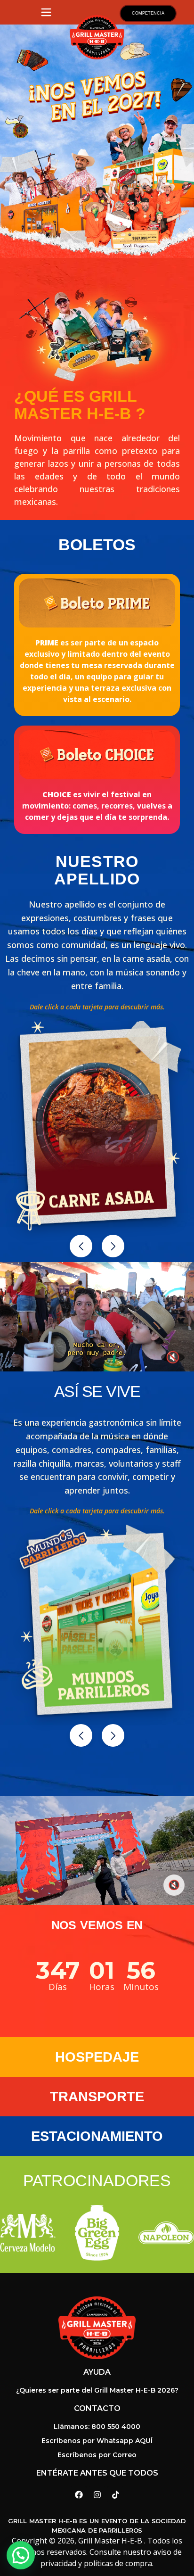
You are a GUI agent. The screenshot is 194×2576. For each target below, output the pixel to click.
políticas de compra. (119, 2563)
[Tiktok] (115, 2494)
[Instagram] (97, 2494)
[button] (81, 1246)
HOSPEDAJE (97, 2057)
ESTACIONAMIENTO (97, 2136)
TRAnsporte (97, 2097)
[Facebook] (79, 2494)
